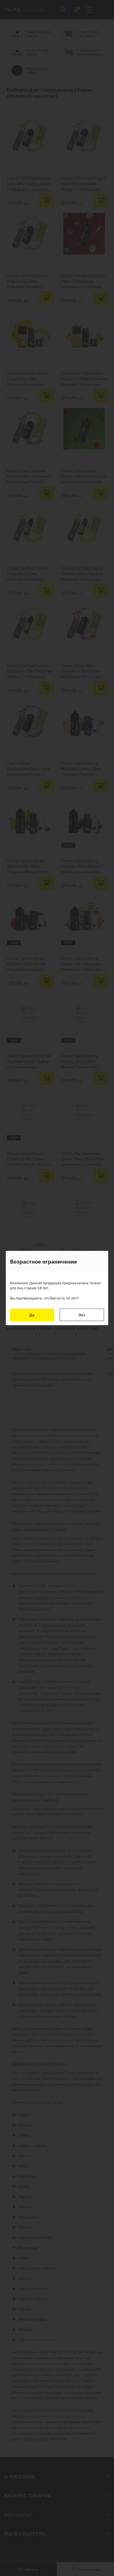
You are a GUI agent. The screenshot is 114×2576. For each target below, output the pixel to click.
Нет (82, 1315)
